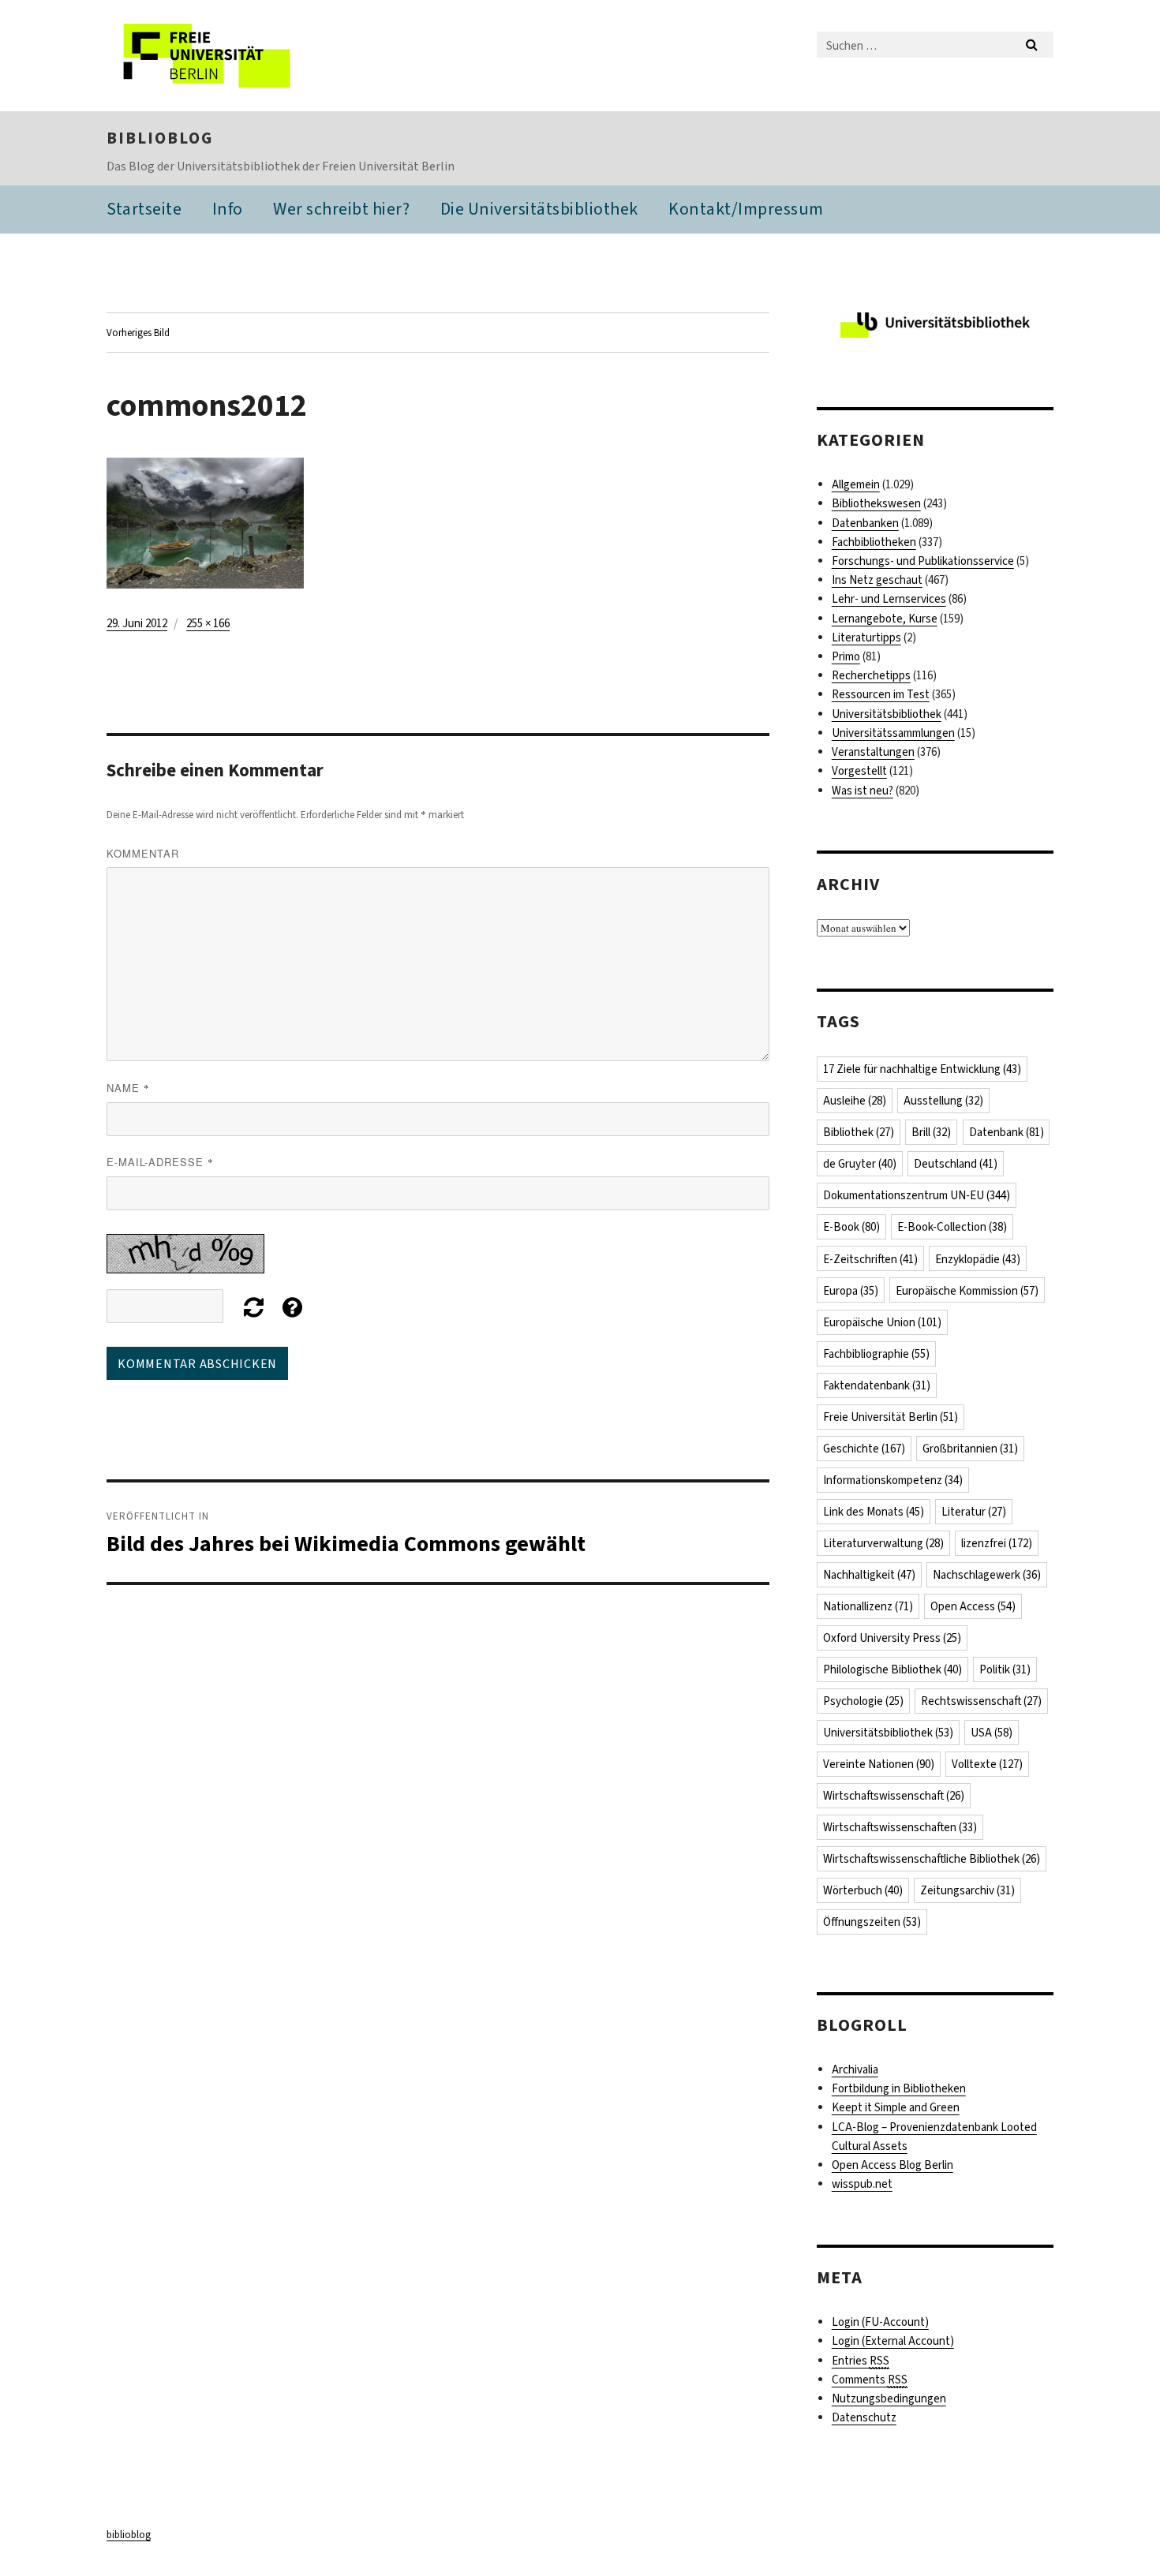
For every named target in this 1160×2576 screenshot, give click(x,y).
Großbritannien (970, 1449)
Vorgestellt (859, 771)
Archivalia (855, 2069)
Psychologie (863, 1701)
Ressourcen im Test (881, 694)
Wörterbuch (863, 1890)
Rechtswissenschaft (981, 1701)
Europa (851, 1291)
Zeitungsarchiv (967, 1890)
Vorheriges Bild (138, 333)
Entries (861, 2361)
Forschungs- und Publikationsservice (923, 561)
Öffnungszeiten (872, 1922)
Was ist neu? (863, 791)
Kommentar (143, 853)
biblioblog (160, 138)
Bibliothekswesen (876, 503)
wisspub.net (862, 2184)
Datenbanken (865, 523)
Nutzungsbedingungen (889, 2398)
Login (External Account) (893, 2341)
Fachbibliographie (876, 1354)
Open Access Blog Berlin (892, 2165)
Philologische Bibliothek (892, 1669)
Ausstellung (943, 1101)
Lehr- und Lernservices (889, 599)
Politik (1005, 1669)
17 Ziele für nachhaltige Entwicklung (922, 1069)
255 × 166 (208, 623)
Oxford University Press (892, 1638)
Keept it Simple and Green (896, 2107)
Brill (931, 1132)
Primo (846, 656)
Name (128, 1088)
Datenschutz (864, 2417)
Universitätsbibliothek (887, 714)
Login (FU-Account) (880, 2322)
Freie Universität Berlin (891, 1417)
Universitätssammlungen (893, 733)
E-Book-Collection (952, 1227)
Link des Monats (874, 1512)
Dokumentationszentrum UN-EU (917, 1195)
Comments (870, 2380)
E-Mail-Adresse (160, 1162)
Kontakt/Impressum (746, 209)
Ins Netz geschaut (877, 580)
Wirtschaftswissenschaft (894, 1796)
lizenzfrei (997, 1543)
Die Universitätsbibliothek (539, 209)
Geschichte (864, 1449)
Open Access (973, 1606)
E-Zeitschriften (870, 1259)
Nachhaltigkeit (869, 1575)
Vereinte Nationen (879, 1764)
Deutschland (956, 1164)
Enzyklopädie (978, 1259)
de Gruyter (860, 1164)
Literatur (974, 1512)
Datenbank (1007, 1132)
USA (992, 1733)
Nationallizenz (868, 1606)
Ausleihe (855, 1101)
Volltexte (987, 1764)
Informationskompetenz (893, 1480)
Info (228, 209)
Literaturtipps (866, 637)
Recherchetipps (871, 675)
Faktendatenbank (877, 1385)
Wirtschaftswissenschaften (900, 1827)
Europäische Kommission (967, 1291)
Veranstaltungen (873, 752)
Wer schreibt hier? (341, 209)
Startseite (144, 209)
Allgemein (856, 484)
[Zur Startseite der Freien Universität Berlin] (239, 56)
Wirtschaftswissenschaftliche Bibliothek (932, 1859)
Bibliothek (859, 1132)
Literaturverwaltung (883, 1543)
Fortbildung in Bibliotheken (899, 2088)
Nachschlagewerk (987, 1575)
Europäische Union (882, 1322)
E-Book (851, 1227)
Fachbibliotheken (874, 542)
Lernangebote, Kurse (885, 619)
